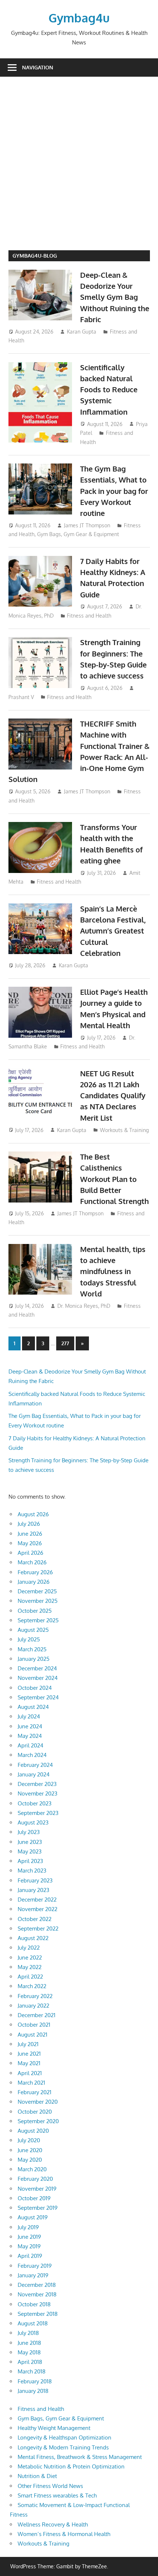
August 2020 (33, 2131)
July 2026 (29, 1524)
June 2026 (30, 1534)
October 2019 (34, 2198)
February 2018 (35, 2381)
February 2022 (35, 1996)
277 (65, 1343)
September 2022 (38, 1929)
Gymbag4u (79, 18)
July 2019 (28, 2227)
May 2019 (29, 2246)
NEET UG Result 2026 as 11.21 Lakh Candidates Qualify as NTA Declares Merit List (113, 1096)
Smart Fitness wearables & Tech (57, 2495)
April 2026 (30, 1553)
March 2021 (31, 2083)
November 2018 (37, 2294)
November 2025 (38, 1601)
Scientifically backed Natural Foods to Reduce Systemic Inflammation (109, 390)
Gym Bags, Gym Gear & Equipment (78, 534)
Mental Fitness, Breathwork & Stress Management (80, 2457)
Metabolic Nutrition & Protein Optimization (71, 2466)
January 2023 (33, 1890)
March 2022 (32, 1986)
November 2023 (37, 1793)
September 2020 (38, 2121)
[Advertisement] (79, 168)
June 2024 (30, 1726)
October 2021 (34, 2025)
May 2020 (30, 2160)
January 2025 (34, 1659)
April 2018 (30, 2362)
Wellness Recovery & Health (53, 2524)
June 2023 (30, 1842)
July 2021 (28, 2044)
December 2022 (37, 1900)
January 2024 (34, 1774)
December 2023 (37, 1784)
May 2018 (29, 2352)
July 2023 (29, 1832)
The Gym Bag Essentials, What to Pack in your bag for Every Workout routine (114, 491)
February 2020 (35, 2179)
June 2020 (30, 2150)
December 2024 (37, 1668)
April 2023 (30, 1861)
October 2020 (35, 2112)
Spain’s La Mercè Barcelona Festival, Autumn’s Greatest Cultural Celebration (113, 931)
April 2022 (30, 1977)
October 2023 (35, 1803)
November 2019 (37, 2189)
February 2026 (35, 1572)
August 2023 (33, 1822)
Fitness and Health (89, 616)
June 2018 (29, 2343)
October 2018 (34, 2304)
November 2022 (37, 1909)
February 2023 (35, 1880)
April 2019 (30, 2256)
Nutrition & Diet (37, 2476)
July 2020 (29, 2140)
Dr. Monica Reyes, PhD (84, 1306)
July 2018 (28, 2333)
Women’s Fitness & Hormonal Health (64, 2534)
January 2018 (33, 2391)
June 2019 (29, 2237)
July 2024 (29, 1716)
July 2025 (29, 1639)
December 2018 (37, 2285)
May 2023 (30, 1851)
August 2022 (33, 1938)
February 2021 (35, 2092)
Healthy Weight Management (54, 2428)
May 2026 (30, 1543)
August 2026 (33, 1514)
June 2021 (29, 2054)
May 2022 (30, 1967)
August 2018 (33, 2323)
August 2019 (33, 2217)
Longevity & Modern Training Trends (63, 2447)
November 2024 (38, 1678)
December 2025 (37, 1591)
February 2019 (35, 2266)
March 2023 (32, 1871)
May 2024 (30, 1736)
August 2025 (33, 1630)
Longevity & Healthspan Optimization (64, 2437)
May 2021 (29, 2063)
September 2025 (38, 1620)
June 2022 (30, 1958)
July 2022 (29, 1948)
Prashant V (21, 697)
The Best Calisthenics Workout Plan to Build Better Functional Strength (114, 1179)
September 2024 (38, 1697)
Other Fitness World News (50, 2486)
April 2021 (30, 2073)
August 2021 (33, 2035)
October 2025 (35, 1611)
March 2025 (32, 1649)
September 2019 (38, 2208)
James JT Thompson (87, 525)
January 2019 (33, 2275)
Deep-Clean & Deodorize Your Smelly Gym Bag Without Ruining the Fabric (115, 297)
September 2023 (38, 1813)
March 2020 (32, 2169)
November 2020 (38, 2102)
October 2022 (35, 1919)
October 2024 (35, 1688)
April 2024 (30, 1745)
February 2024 (35, 1765)
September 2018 (38, 2314)
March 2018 (32, 2371)
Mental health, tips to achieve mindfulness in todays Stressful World (113, 1271)
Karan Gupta (82, 332)
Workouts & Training (124, 1130)
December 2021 (37, 2015)
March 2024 (32, 1755)
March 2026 (32, 1562)
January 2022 (33, 2006)
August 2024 (33, 1707)
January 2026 (34, 1582)
